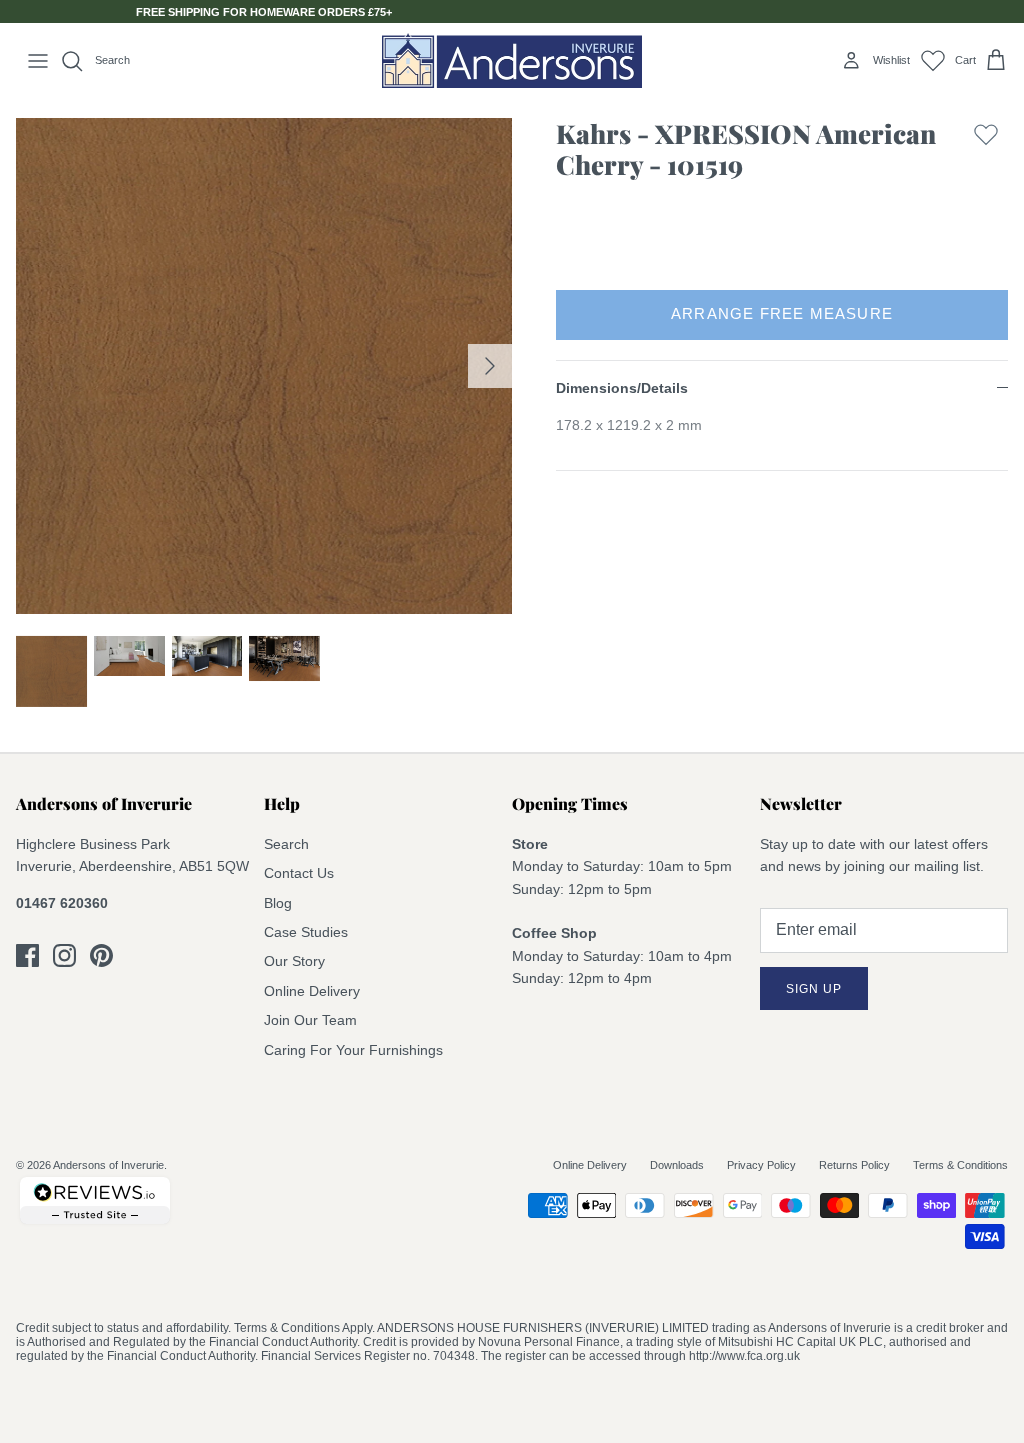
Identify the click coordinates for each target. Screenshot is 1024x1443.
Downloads (677, 1165)
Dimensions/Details (622, 388)
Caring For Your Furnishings (353, 1050)
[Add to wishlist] (986, 154)
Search (286, 844)
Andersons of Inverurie (108, 1165)
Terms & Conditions (960, 1165)
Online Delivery (312, 991)
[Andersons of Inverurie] (512, 60)
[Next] (490, 366)
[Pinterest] (101, 955)
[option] (264, 366)
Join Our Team (310, 1020)
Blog (278, 903)
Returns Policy (854, 1165)
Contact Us (299, 873)
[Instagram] (64, 955)
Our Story (294, 961)
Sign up (814, 989)
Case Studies (306, 932)
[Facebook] (27, 955)
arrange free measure (782, 313)
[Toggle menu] (38, 61)
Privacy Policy (761, 1165)
